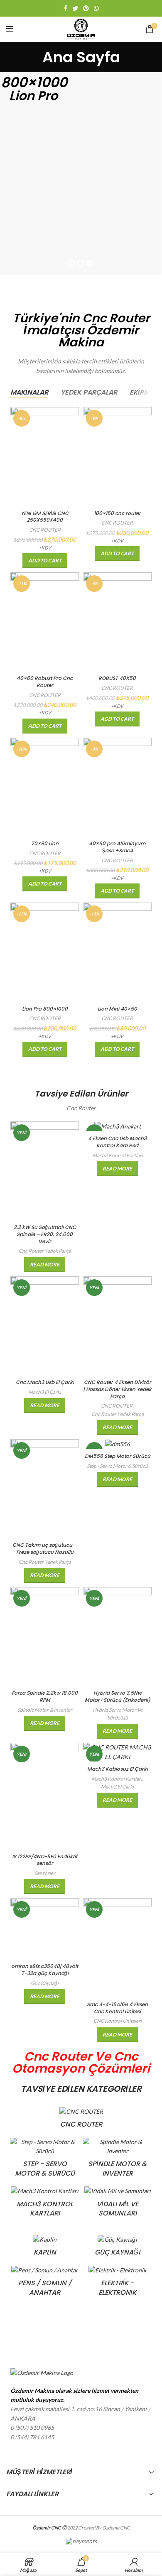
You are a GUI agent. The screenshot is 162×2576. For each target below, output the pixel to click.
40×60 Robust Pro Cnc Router (45, 682)
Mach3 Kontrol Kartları (118, 1155)
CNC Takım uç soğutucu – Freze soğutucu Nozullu (45, 1548)
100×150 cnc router (117, 513)
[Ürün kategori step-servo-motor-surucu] (45, 2160)
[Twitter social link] (75, 8)
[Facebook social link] (65, 8)
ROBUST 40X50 (117, 678)
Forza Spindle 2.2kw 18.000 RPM (45, 1696)
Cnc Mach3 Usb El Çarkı (45, 1382)
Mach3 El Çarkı (45, 1392)
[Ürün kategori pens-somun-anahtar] (45, 2284)
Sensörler (45, 1873)
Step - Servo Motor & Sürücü (117, 1466)
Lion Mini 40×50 (117, 1009)
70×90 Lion (45, 843)
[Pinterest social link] (86, 8)
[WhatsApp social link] (96, 8)
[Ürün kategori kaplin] (45, 2248)
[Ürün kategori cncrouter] (81, 2120)
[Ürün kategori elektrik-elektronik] (117, 2284)
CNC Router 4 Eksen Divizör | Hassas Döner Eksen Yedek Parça (117, 1389)
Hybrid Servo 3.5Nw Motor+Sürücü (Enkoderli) (118, 1696)
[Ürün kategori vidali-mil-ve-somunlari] (117, 2204)
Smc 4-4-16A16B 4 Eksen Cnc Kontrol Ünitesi (117, 2008)
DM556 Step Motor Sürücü (118, 1456)
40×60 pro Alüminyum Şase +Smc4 (117, 847)
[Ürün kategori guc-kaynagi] (117, 2248)
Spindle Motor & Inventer (45, 1710)
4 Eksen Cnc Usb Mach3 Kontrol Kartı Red (117, 1142)
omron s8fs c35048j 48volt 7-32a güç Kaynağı (45, 1970)
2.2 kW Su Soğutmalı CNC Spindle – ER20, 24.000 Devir (45, 1234)
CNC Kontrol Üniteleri (118, 2021)
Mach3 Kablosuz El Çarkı (118, 1769)
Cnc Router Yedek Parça (45, 1251)
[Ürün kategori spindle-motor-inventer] (117, 2160)
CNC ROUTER (45, 530)
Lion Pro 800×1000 (45, 1009)
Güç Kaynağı (45, 1983)
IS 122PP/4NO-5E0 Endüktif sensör (45, 1860)
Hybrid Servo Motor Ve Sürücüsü (118, 1714)
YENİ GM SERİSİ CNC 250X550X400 (45, 517)
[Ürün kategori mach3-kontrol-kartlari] (45, 2204)
